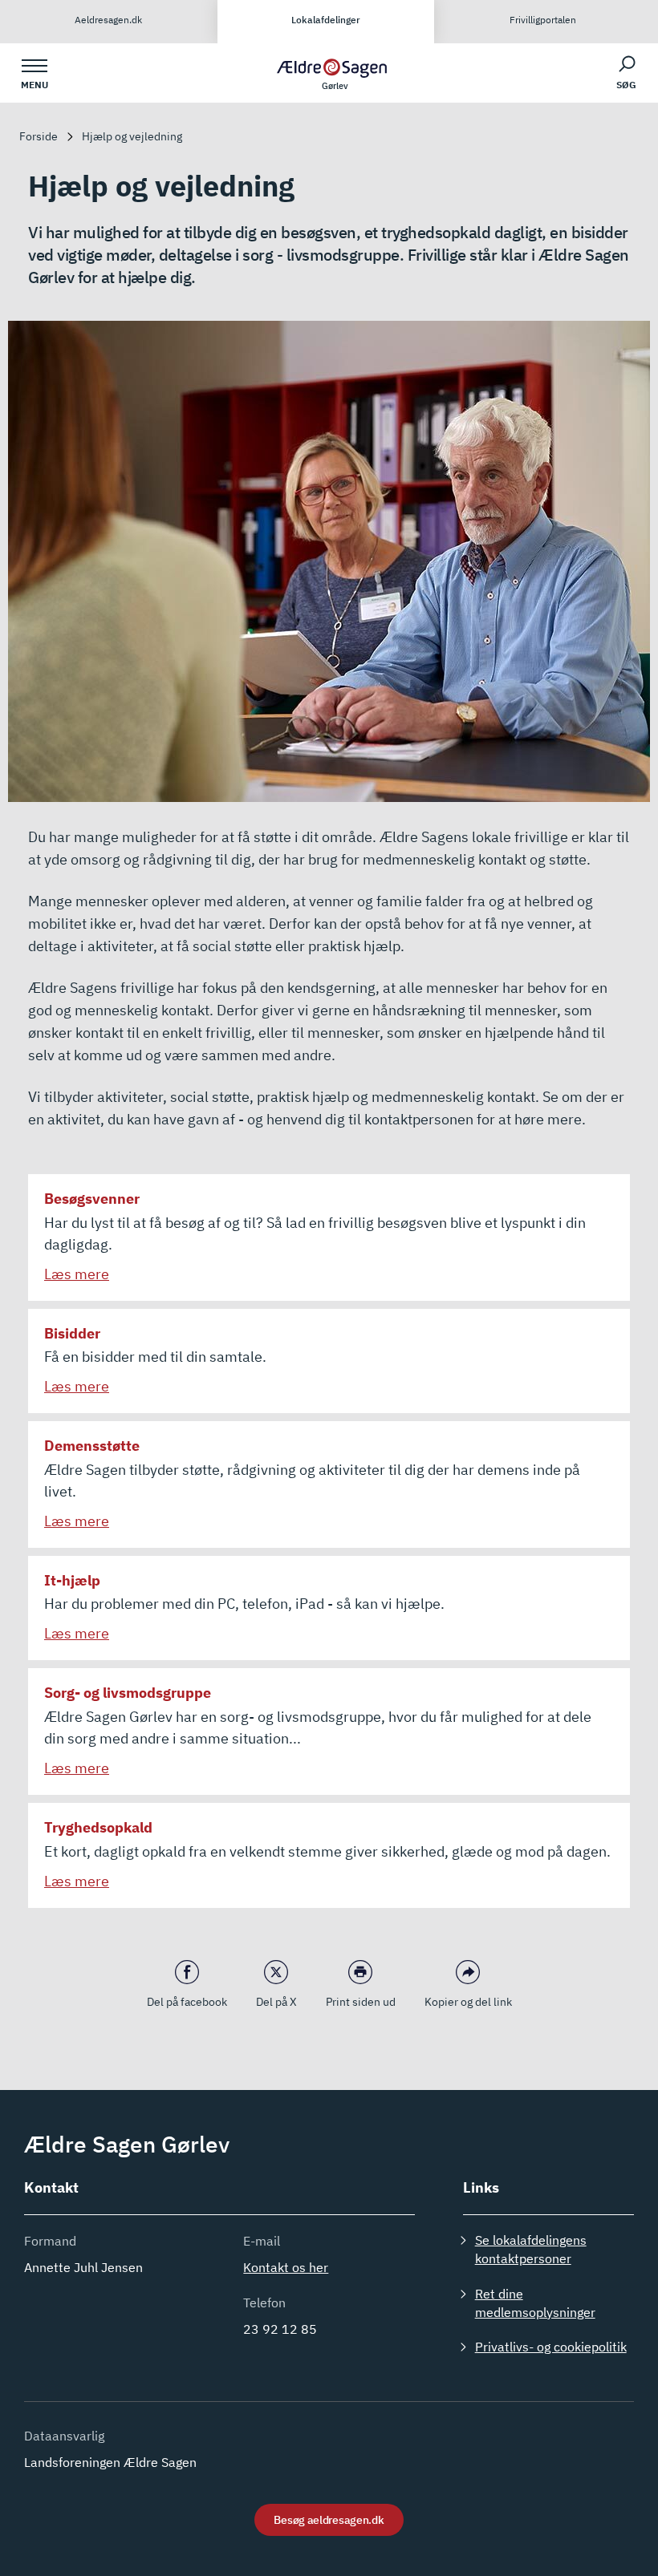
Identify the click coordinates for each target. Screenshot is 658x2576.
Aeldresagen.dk (108, 20)
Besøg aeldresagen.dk (329, 2520)
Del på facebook (187, 2002)
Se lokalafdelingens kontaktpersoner (531, 2249)
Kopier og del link (468, 2002)
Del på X (276, 2002)
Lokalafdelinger (326, 20)
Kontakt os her (286, 2267)
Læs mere (77, 1274)
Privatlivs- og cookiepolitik (551, 2347)
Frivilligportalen (543, 20)
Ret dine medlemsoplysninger (535, 2303)
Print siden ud (361, 2002)
